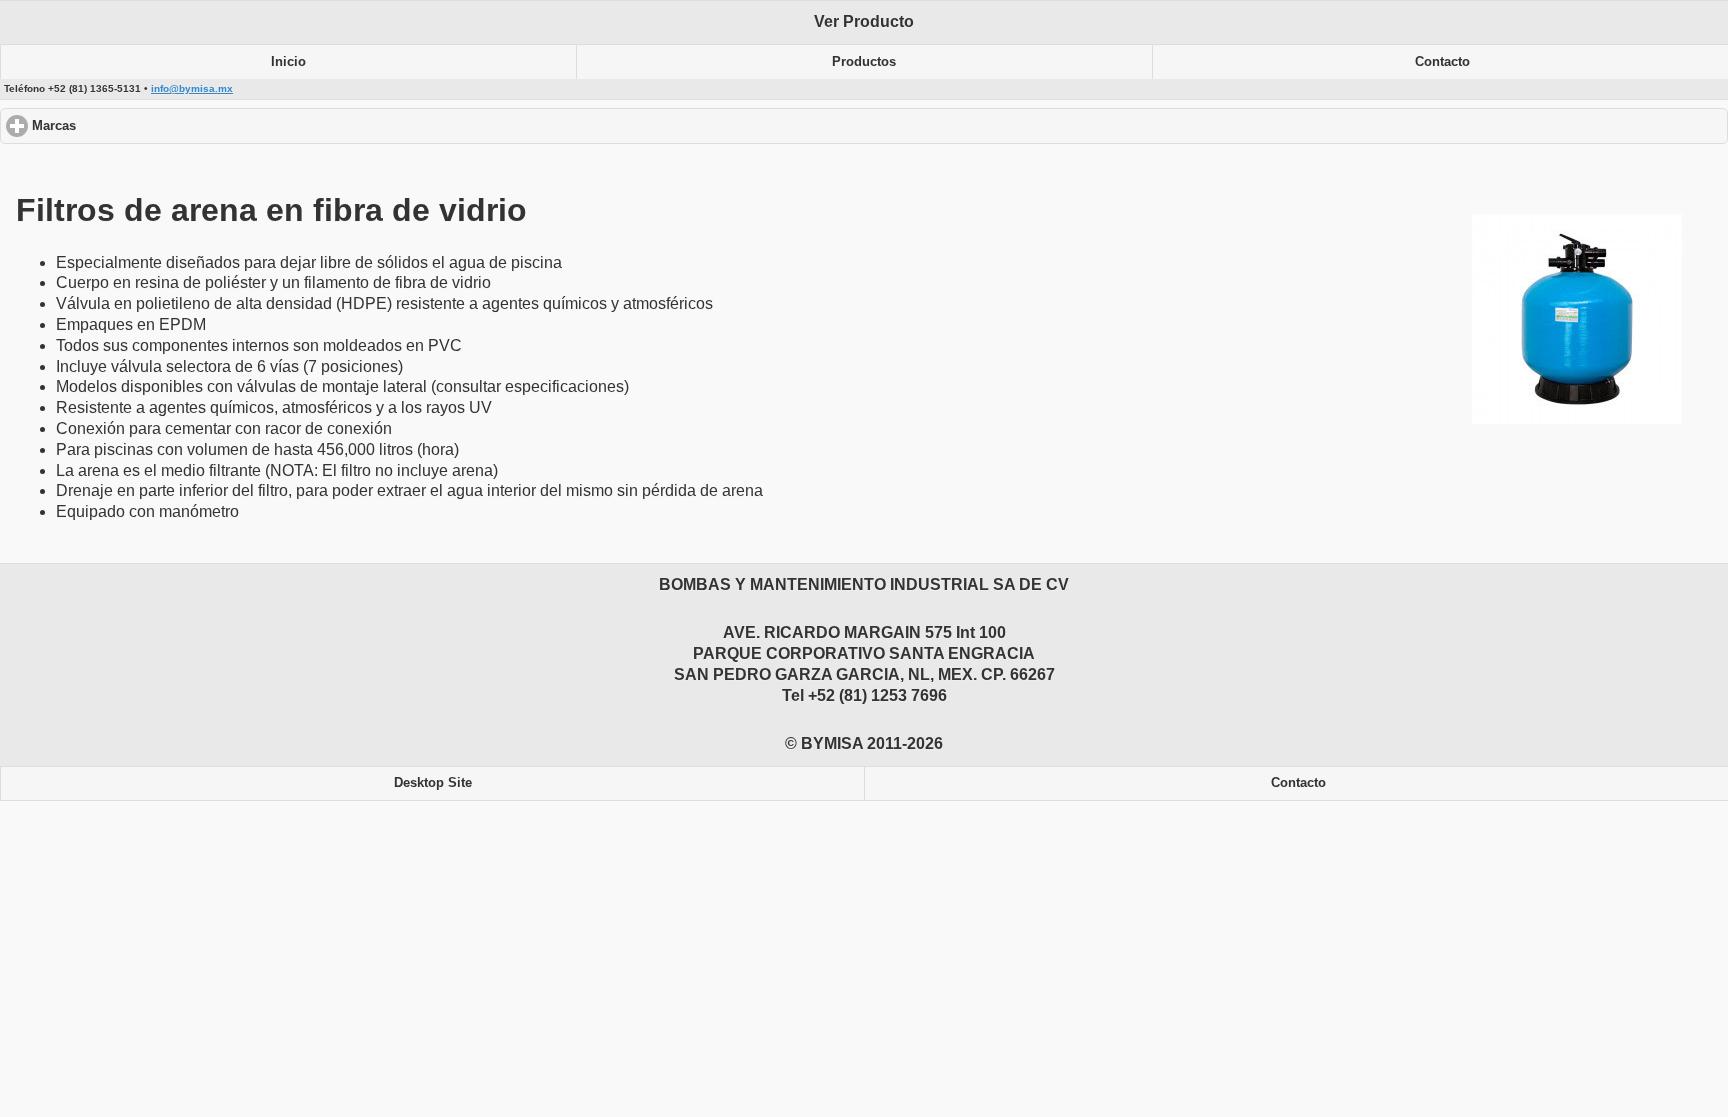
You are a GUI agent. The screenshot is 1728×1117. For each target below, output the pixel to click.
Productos (864, 62)
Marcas (129, 126)
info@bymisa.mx (192, 88)
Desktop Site (433, 783)
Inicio (288, 62)
